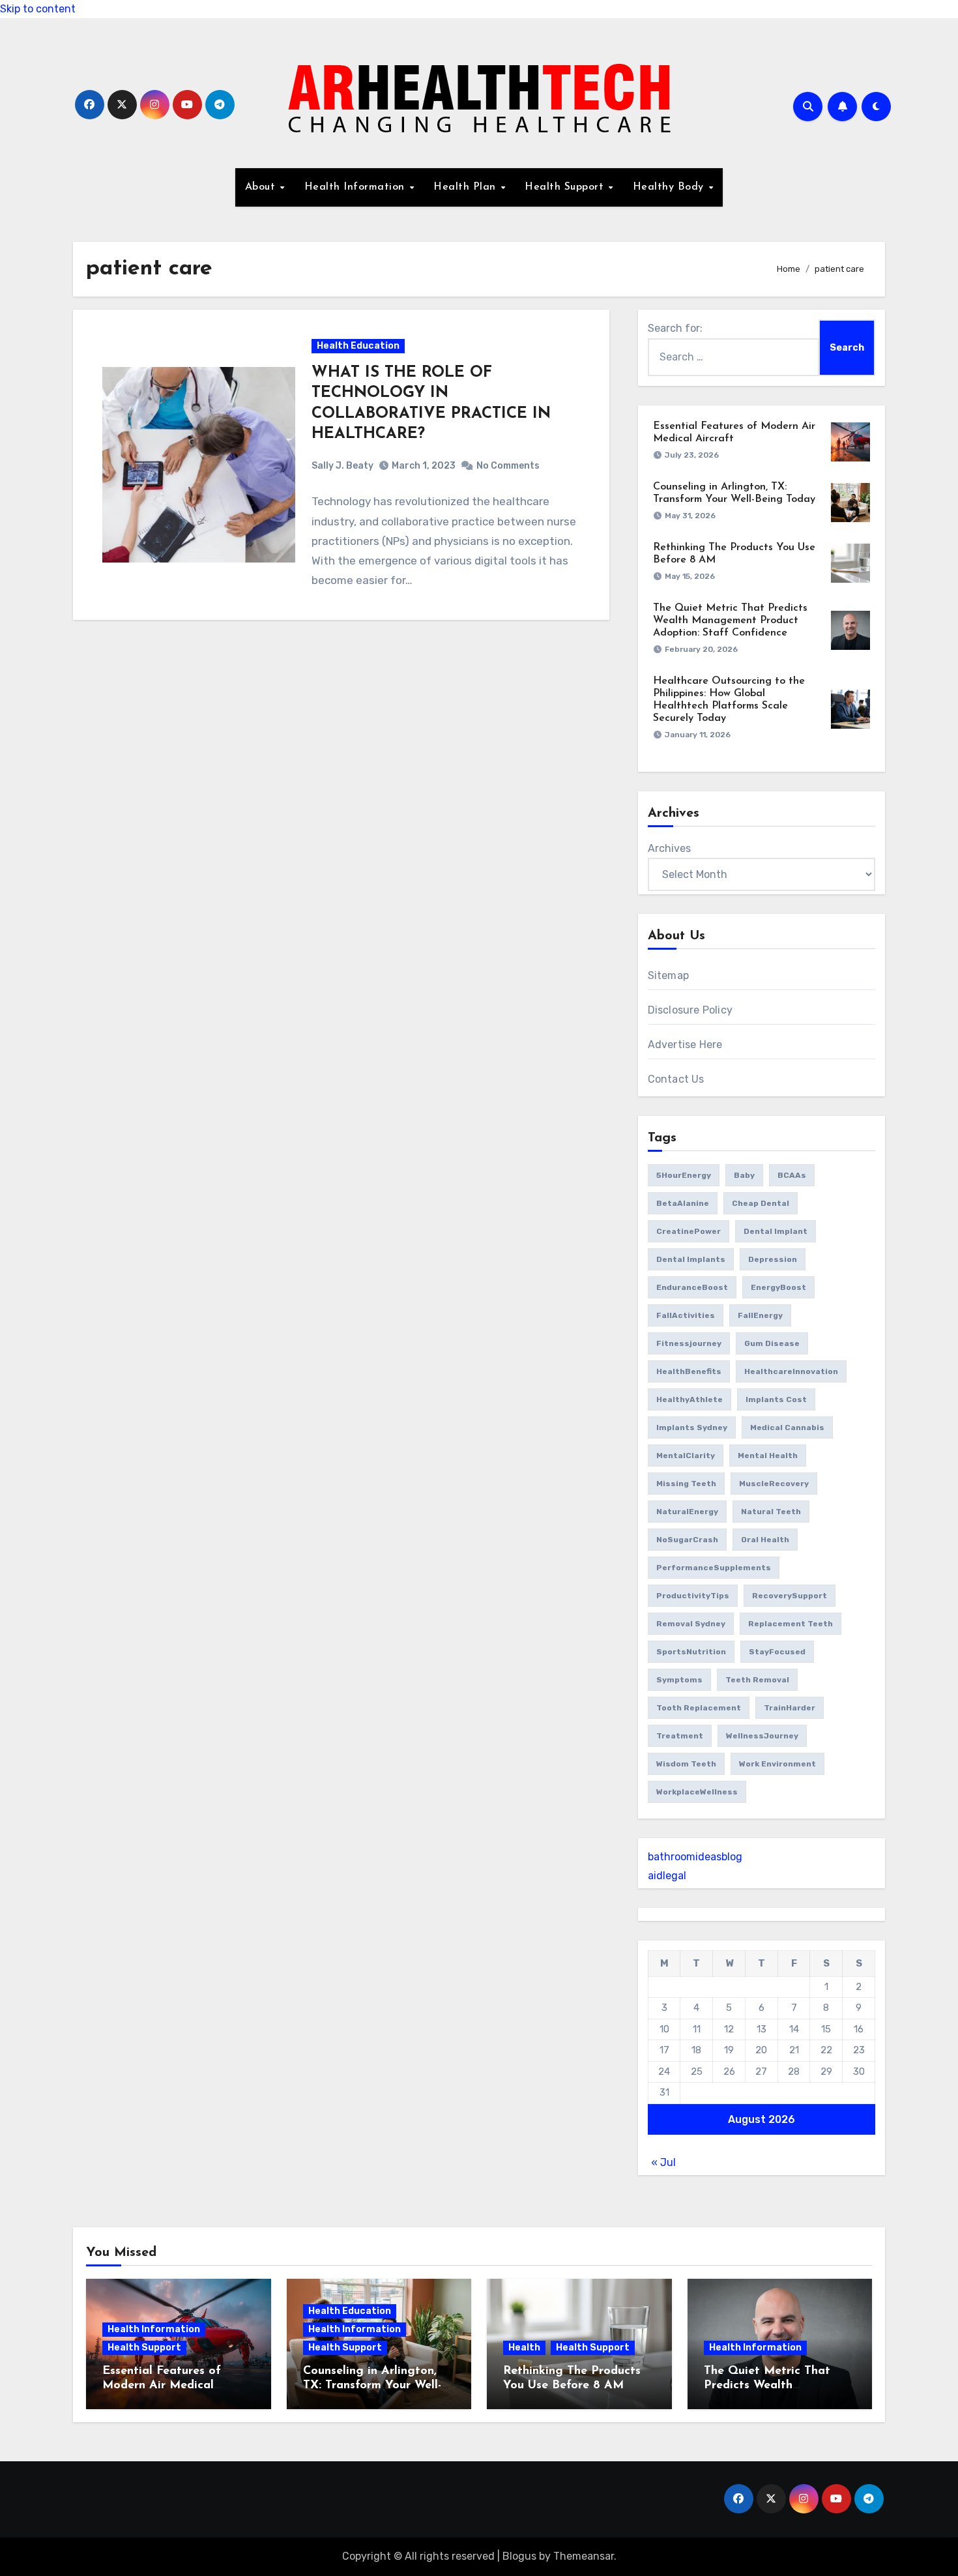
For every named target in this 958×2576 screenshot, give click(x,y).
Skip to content (38, 9)
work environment (777, 1764)
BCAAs (792, 1175)
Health (524, 2348)
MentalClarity (686, 1456)
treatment (680, 1736)
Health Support (566, 187)
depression (773, 1259)
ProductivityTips (693, 1596)
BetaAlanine (683, 1203)
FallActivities (686, 1315)
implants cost (776, 1399)
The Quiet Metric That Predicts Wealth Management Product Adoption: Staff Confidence (730, 621)
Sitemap (668, 975)
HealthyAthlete (689, 1399)
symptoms (679, 1680)
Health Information (356, 187)
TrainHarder (790, 1708)
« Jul (663, 2162)
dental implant (776, 1231)
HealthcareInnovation (791, 1371)
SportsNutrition (691, 1652)
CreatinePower (689, 1231)
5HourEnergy (684, 1175)
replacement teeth (791, 1624)
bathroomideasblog (695, 1857)
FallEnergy (760, 1315)
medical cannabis (787, 1427)
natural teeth (771, 1512)
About (262, 187)
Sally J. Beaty (342, 466)
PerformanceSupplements (714, 1568)
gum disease (772, 1343)
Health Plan (466, 187)
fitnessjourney (689, 1343)
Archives (669, 848)
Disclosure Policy (690, 1010)
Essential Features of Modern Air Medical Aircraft (162, 2385)
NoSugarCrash (687, 1540)
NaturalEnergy (687, 1512)
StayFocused (777, 1652)
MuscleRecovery (774, 1484)
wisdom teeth (686, 1764)
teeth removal (757, 1680)
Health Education (358, 346)
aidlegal (667, 1876)
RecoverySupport (790, 1596)
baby (744, 1175)
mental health (768, 1456)
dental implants (691, 1259)
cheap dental (761, 1203)
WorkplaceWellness (697, 1792)
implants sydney (692, 1427)
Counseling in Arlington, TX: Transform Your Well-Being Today (372, 2385)
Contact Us (676, 1079)
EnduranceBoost (692, 1287)
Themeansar (584, 2556)
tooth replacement (699, 1708)
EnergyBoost (778, 1287)
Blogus (519, 2556)
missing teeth (686, 1484)
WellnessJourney (762, 1736)
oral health (765, 1540)
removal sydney (691, 1624)
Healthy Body (670, 187)
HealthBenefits (689, 1371)
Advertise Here (685, 1045)
